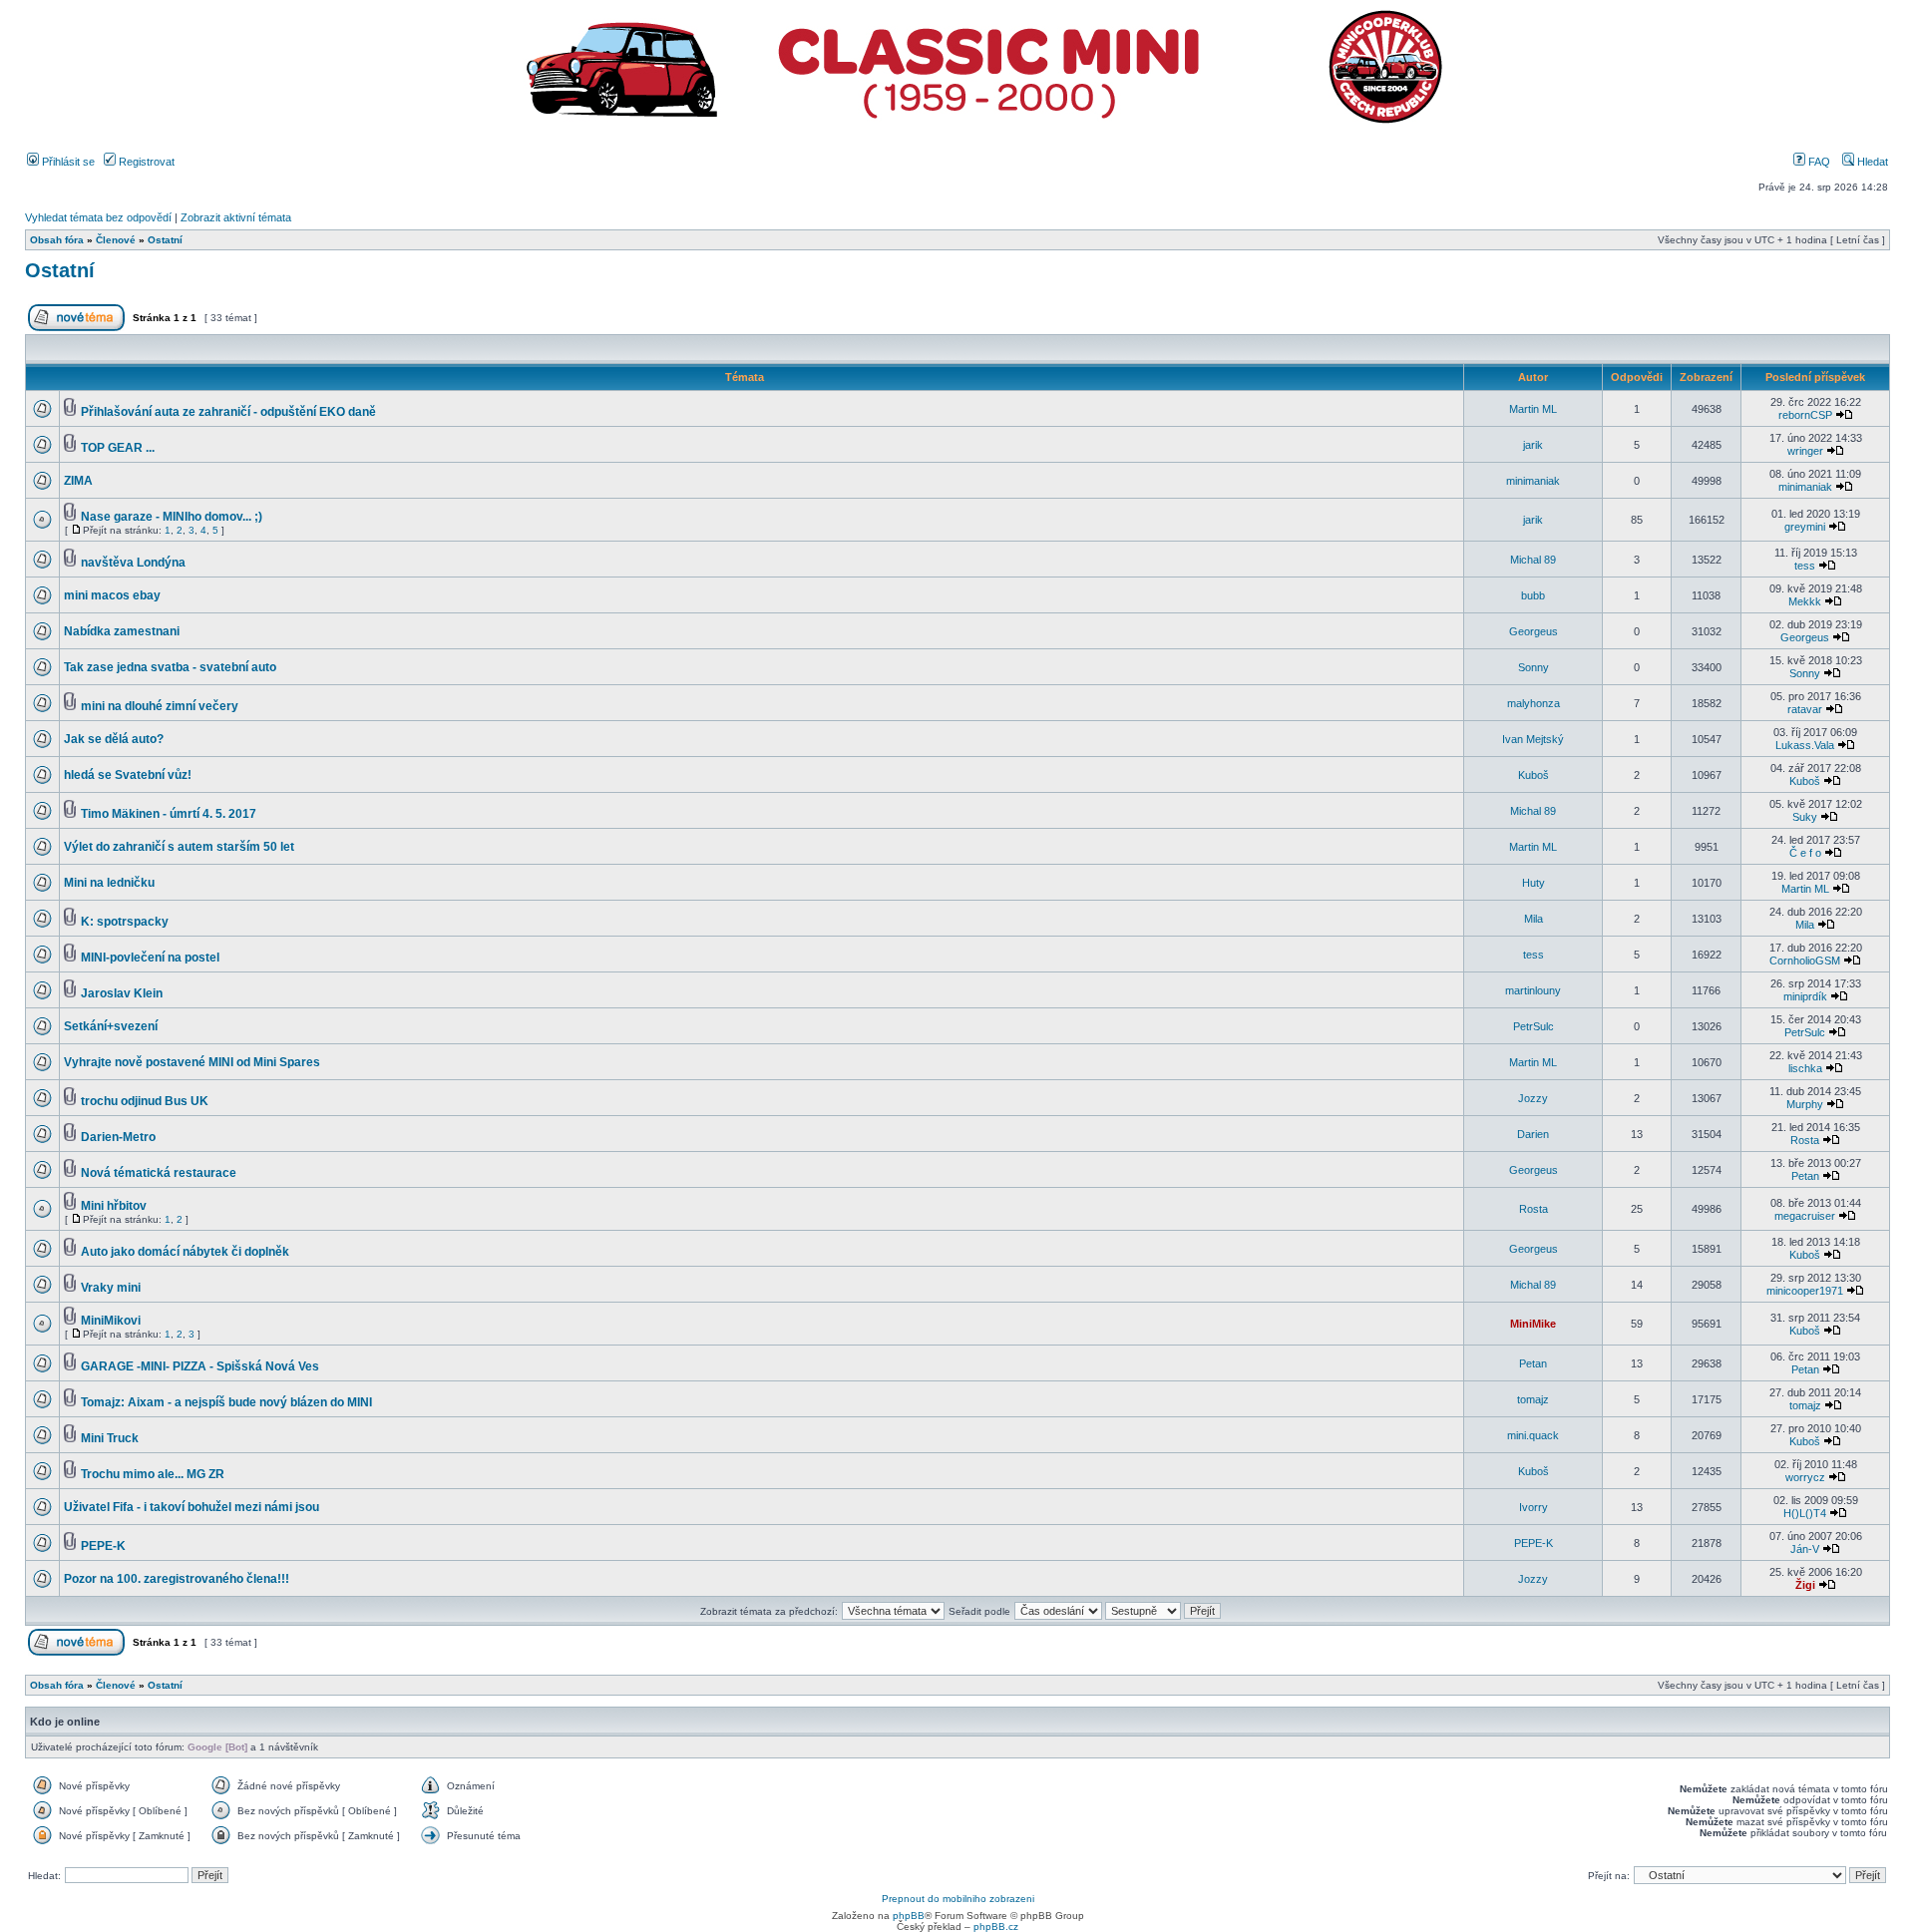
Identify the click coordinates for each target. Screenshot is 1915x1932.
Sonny (1533, 667)
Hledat (1871, 162)
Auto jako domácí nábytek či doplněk (185, 1252)
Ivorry (1533, 1507)
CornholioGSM (1805, 961)
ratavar (1805, 709)
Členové (116, 240)
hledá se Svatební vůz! (128, 775)
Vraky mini (111, 1288)
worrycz (1805, 1477)
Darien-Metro (118, 1137)
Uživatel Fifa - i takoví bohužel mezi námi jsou (191, 1507)
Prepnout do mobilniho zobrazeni (958, 1899)
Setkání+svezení (111, 1026)
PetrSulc (1533, 1026)
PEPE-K (103, 1546)
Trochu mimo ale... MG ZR (153, 1474)
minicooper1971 (1805, 1291)
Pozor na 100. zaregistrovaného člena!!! (177, 1579)
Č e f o (1805, 853)
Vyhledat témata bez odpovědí (98, 217)
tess (1805, 566)
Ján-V (1805, 1549)
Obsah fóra (57, 240)
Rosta (1805, 1140)
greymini (1805, 527)
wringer (1805, 451)
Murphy (1805, 1104)
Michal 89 (1533, 560)
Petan (1805, 1176)
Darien (1533, 1134)
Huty (1533, 883)
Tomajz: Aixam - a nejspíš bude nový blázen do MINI (226, 1402)
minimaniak (1533, 481)
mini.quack (1533, 1435)
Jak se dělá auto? (114, 739)
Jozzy (1533, 1098)
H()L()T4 (1805, 1513)
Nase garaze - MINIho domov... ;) (172, 517)
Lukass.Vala (1805, 745)
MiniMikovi (111, 1321)
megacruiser (1805, 1216)
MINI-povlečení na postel (150, 958)
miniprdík (1805, 996)
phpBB (909, 1916)
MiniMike (1533, 1324)
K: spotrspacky (125, 922)
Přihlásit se (67, 162)
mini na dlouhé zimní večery (160, 706)
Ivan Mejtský (1533, 739)
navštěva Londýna (133, 563)
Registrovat (145, 162)
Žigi (1805, 1585)
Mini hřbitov (114, 1206)
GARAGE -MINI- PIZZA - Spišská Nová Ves (200, 1366)
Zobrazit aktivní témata (236, 217)
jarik (1533, 445)
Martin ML (1533, 409)
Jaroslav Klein (122, 993)
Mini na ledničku (109, 883)
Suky (1805, 817)
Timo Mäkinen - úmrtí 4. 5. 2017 (169, 814)
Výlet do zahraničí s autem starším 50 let (179, 847)
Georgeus (1533, 631)
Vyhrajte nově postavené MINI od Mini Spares (192, 1062)
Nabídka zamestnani (122, 631)
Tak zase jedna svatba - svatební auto (170, 667)
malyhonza (1533, 703)
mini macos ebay (112, 595)
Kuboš (1533, 775)
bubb (1533, 595)
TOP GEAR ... (118, 448)
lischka (1805, 1068)
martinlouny (1533, 990)
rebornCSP (1805, 415)
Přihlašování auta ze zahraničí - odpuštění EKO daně (228, 412)
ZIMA (78, 481)
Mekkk (1805, 601)
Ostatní (165, 240)
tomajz (1533, 1399)
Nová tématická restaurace (159, 1173)
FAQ (1818, 162)
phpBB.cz (996, 1927)
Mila (1533, 919)
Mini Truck (110, 1438)
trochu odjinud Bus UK (145, 1101)
